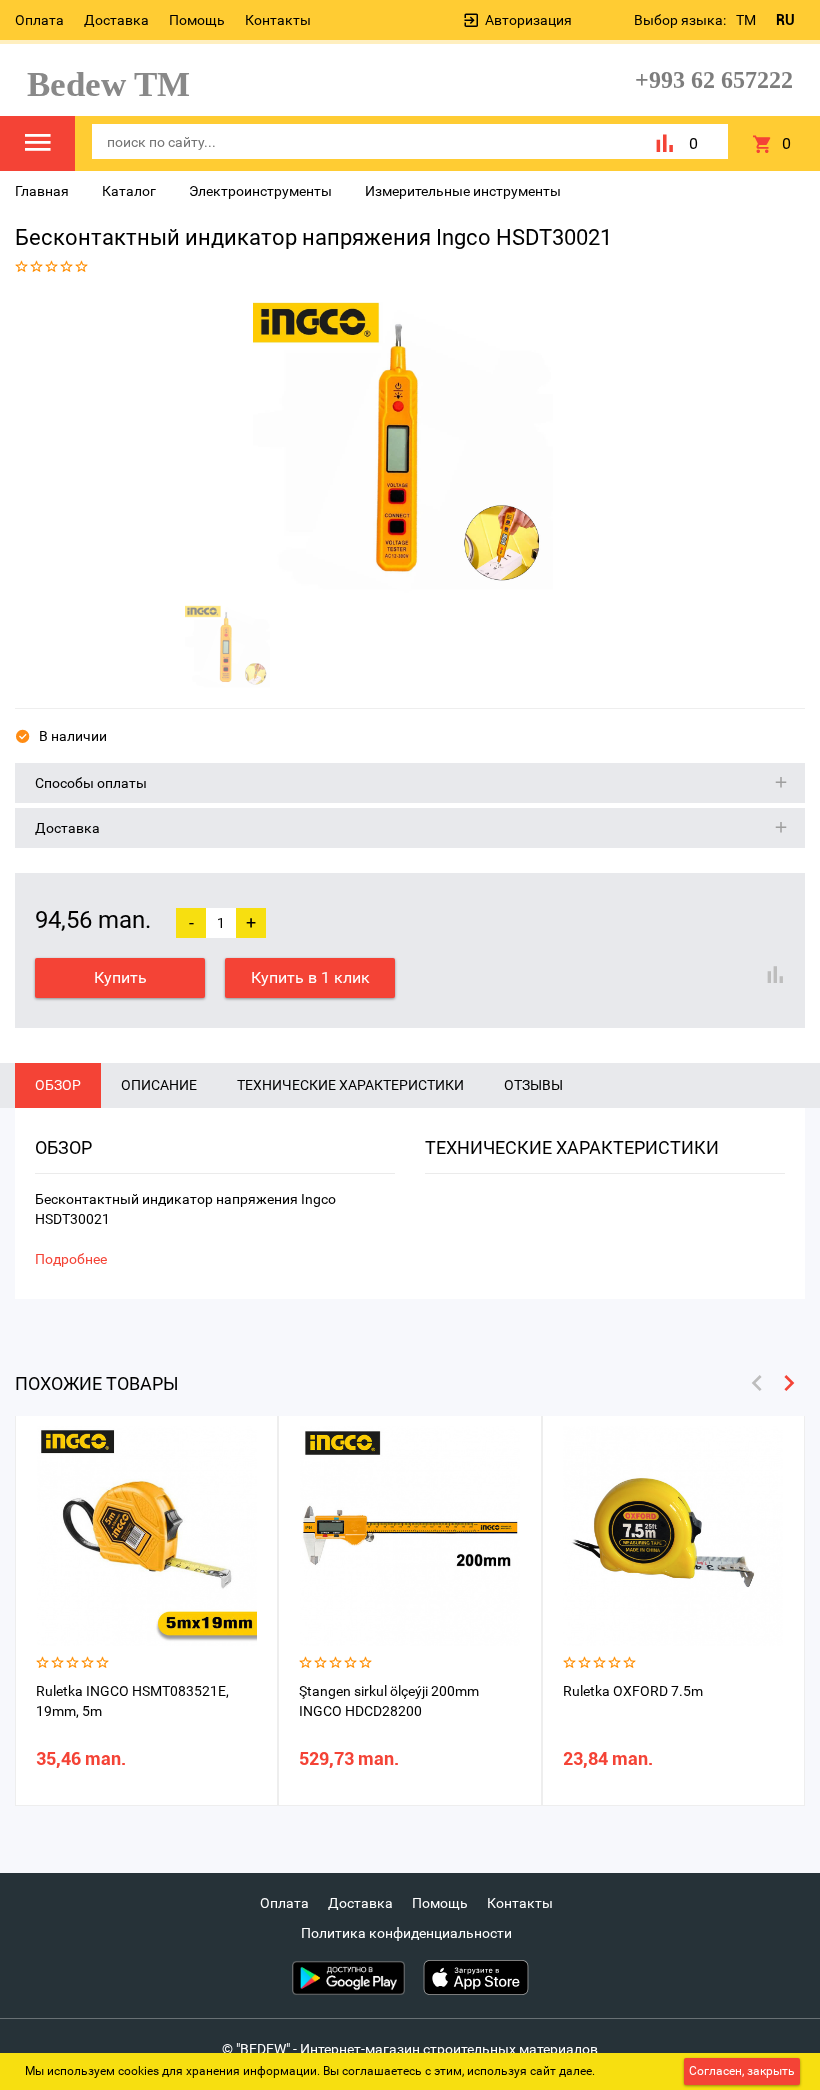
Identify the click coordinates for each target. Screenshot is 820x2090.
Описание (159, 1085)
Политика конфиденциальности (406, 1933)
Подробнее (71, 1259)
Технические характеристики (350, 1085)
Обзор (58, 1085)
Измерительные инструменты (463, 191)
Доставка (116, 20)
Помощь (197, 20)
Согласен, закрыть (742, 2071)
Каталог (129, 191)
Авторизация (528, 20)
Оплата (39, 20)
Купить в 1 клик (310, 977)
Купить (120, 977)
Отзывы (533, 1085)
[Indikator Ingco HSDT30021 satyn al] (403, 443)
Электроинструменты (260, 191)
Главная (42, 191)
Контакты (278, 20)
